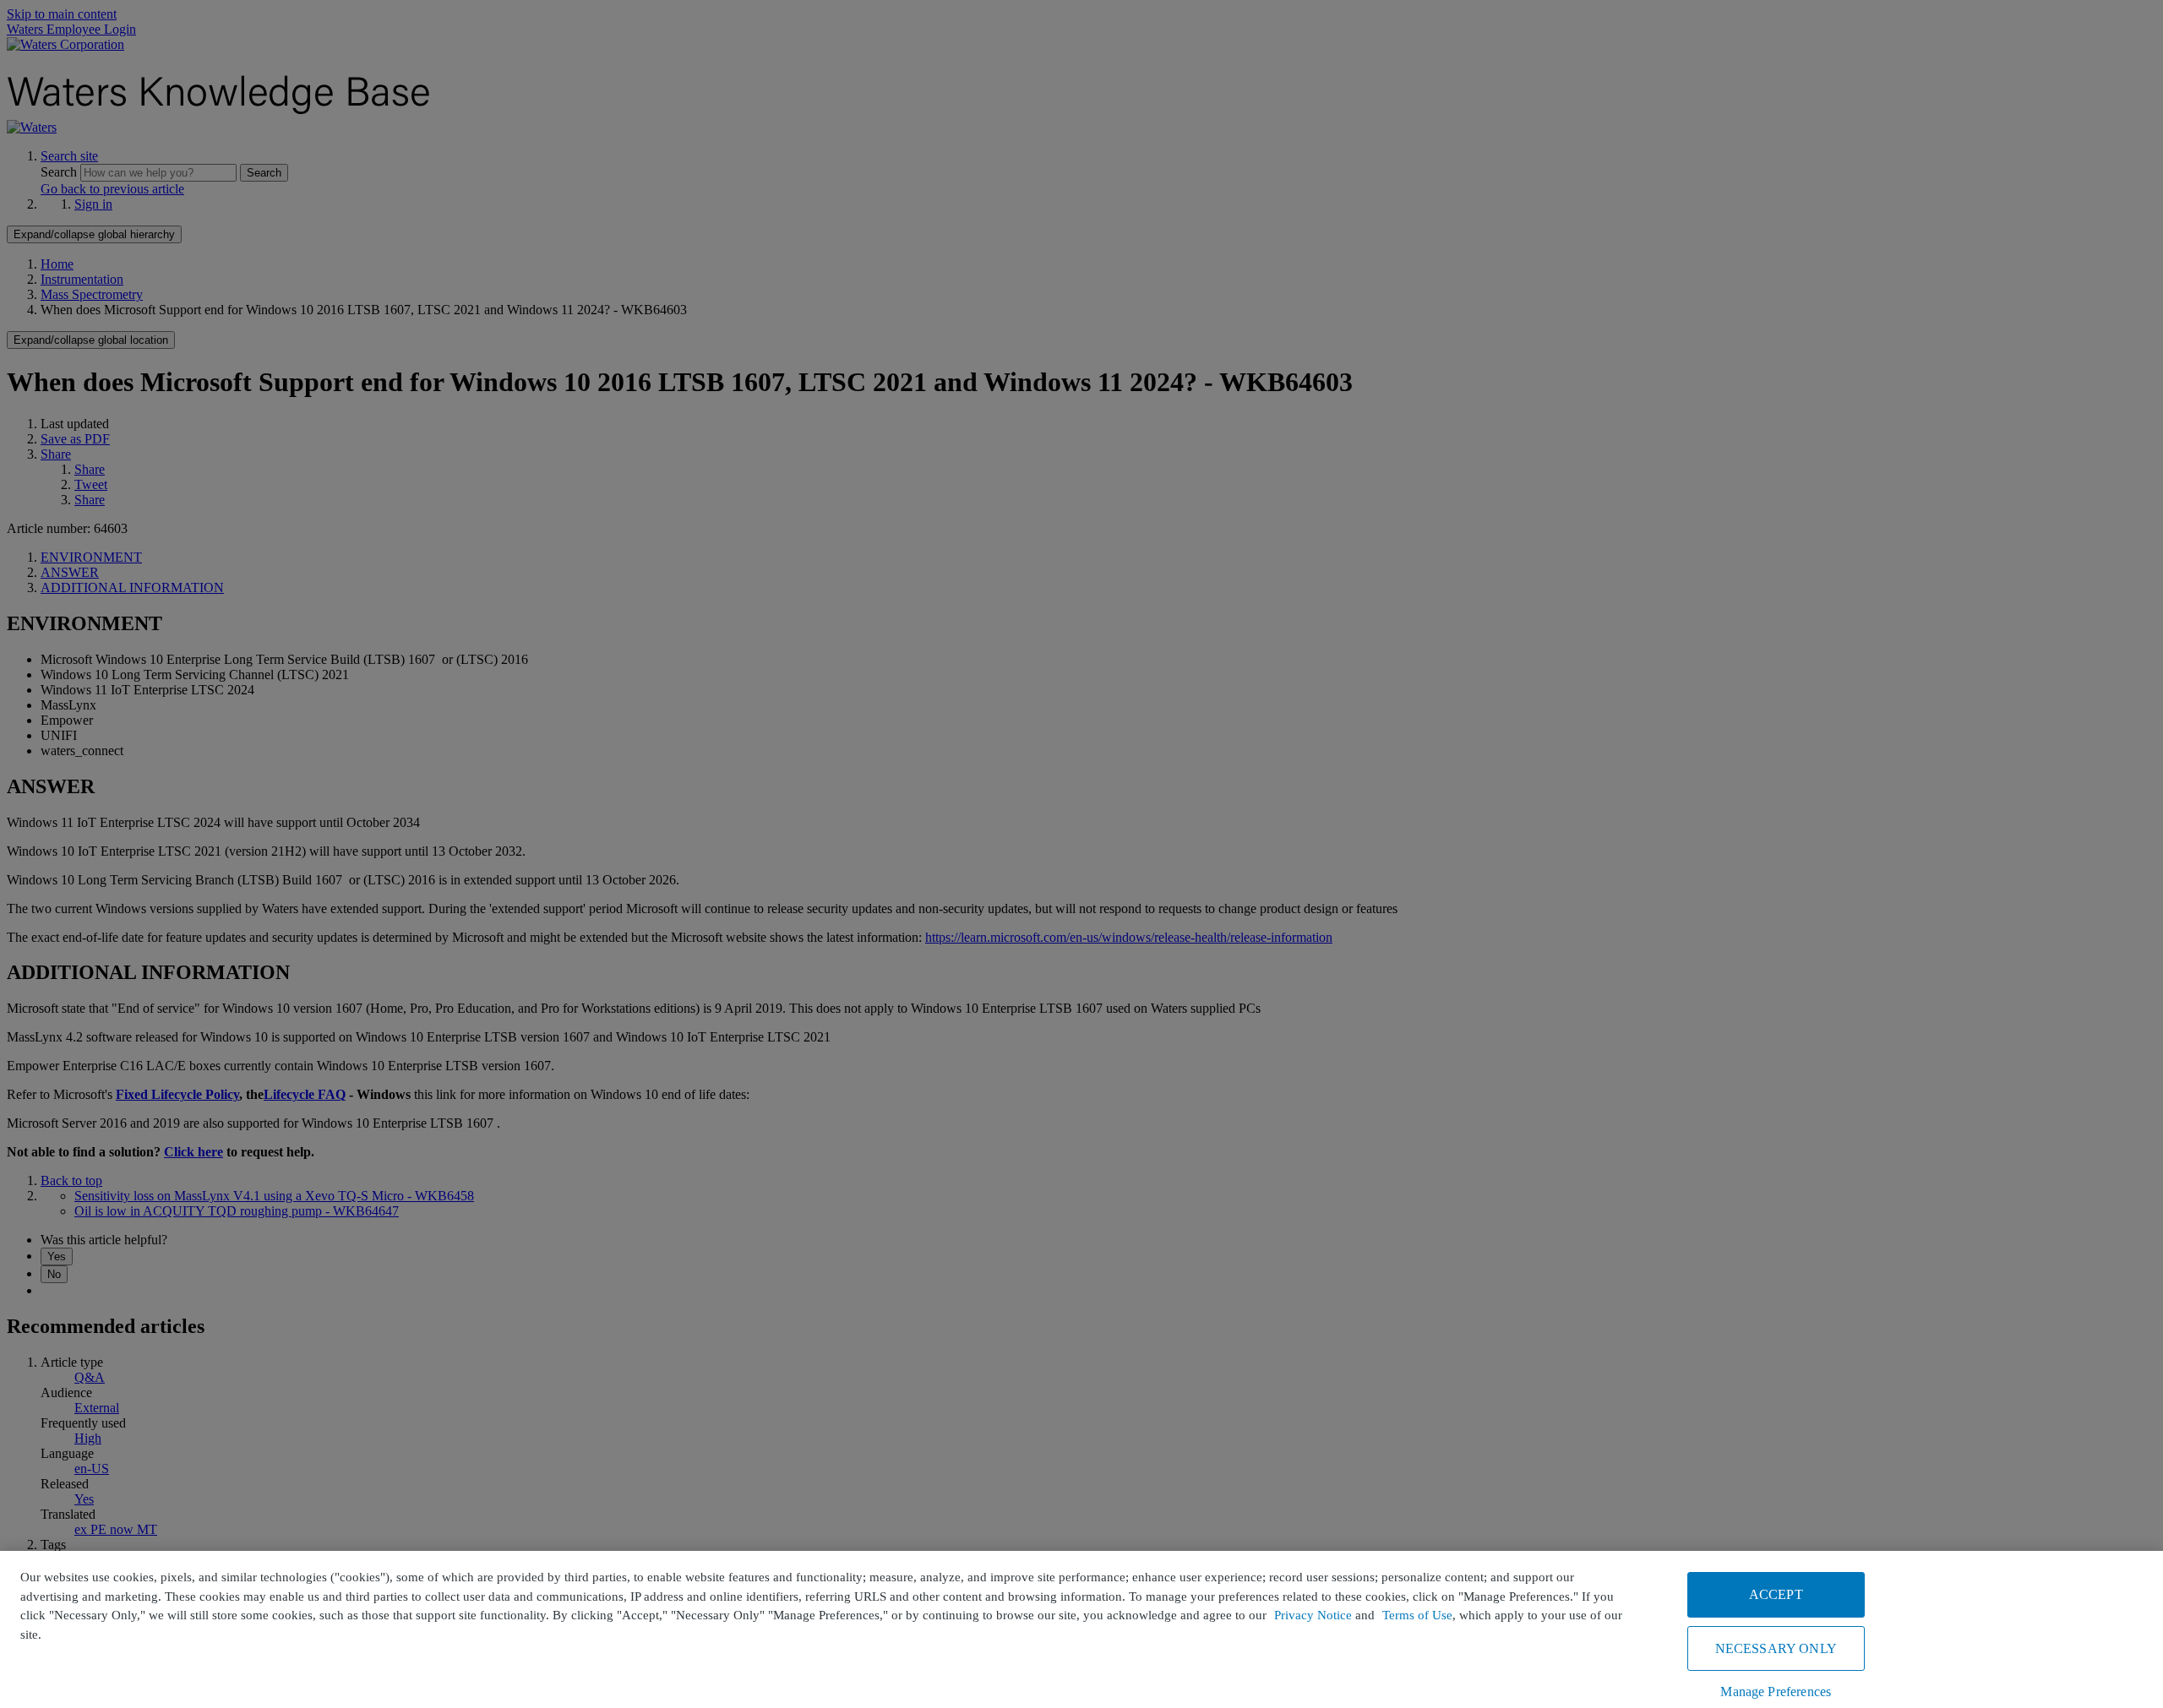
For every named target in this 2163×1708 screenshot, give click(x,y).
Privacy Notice (1313, 1615)
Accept (1776, 1594)
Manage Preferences (1776, 1692)
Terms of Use (1417, 1615)
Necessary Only (1776, 1648)
